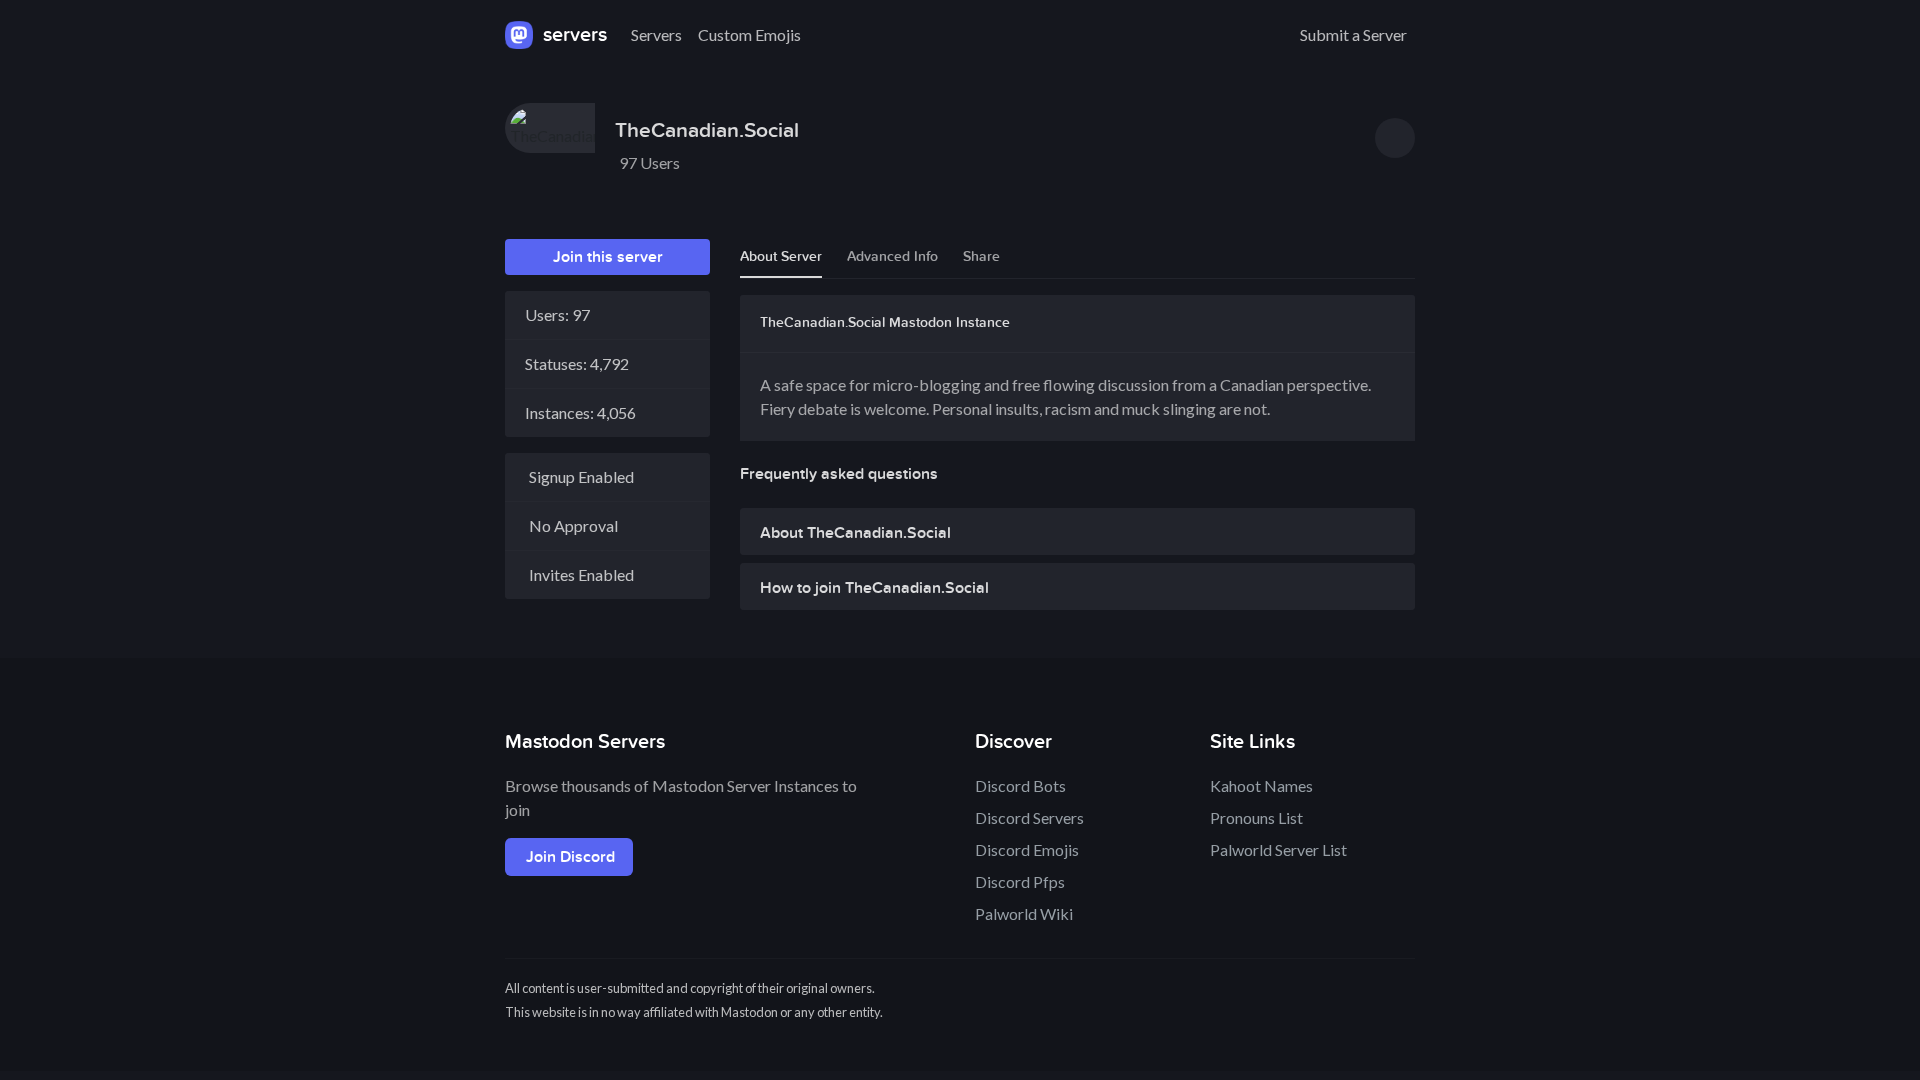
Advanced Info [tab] (892, 256)
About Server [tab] (781, 256)
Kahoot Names (1261, 785)
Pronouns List (1256, 817)
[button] (1077, 537)
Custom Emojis (749, 34)
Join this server (608, 257)
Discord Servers (1029, 817)
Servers (656, 34)
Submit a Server (1353, 34)
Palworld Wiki (1024, 913)
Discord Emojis (1027, 849)
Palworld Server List (1278, 849)
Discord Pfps (1020, 881)
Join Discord (570, 857)
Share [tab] (981, 256)
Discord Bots (1020, 785)
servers (572, 35)
